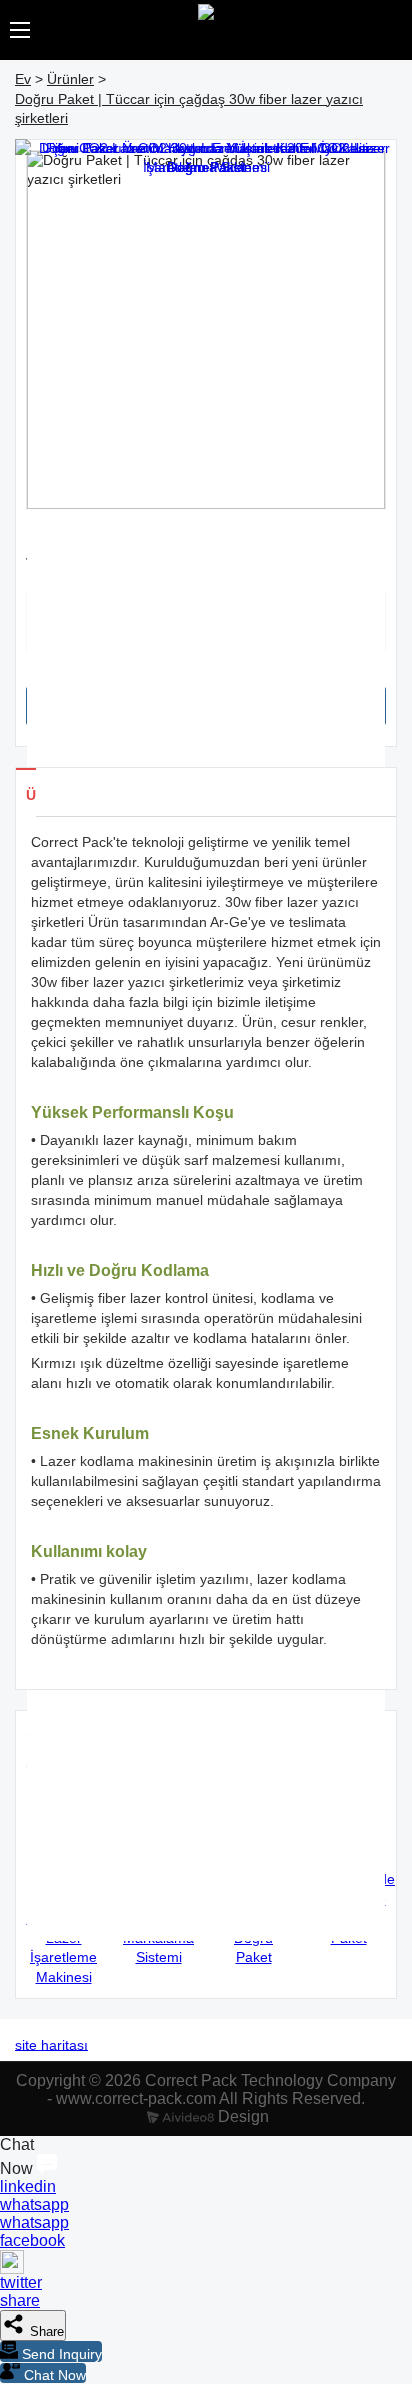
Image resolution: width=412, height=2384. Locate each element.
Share (45, 2331)
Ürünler (70, 79)
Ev (23, 79)
